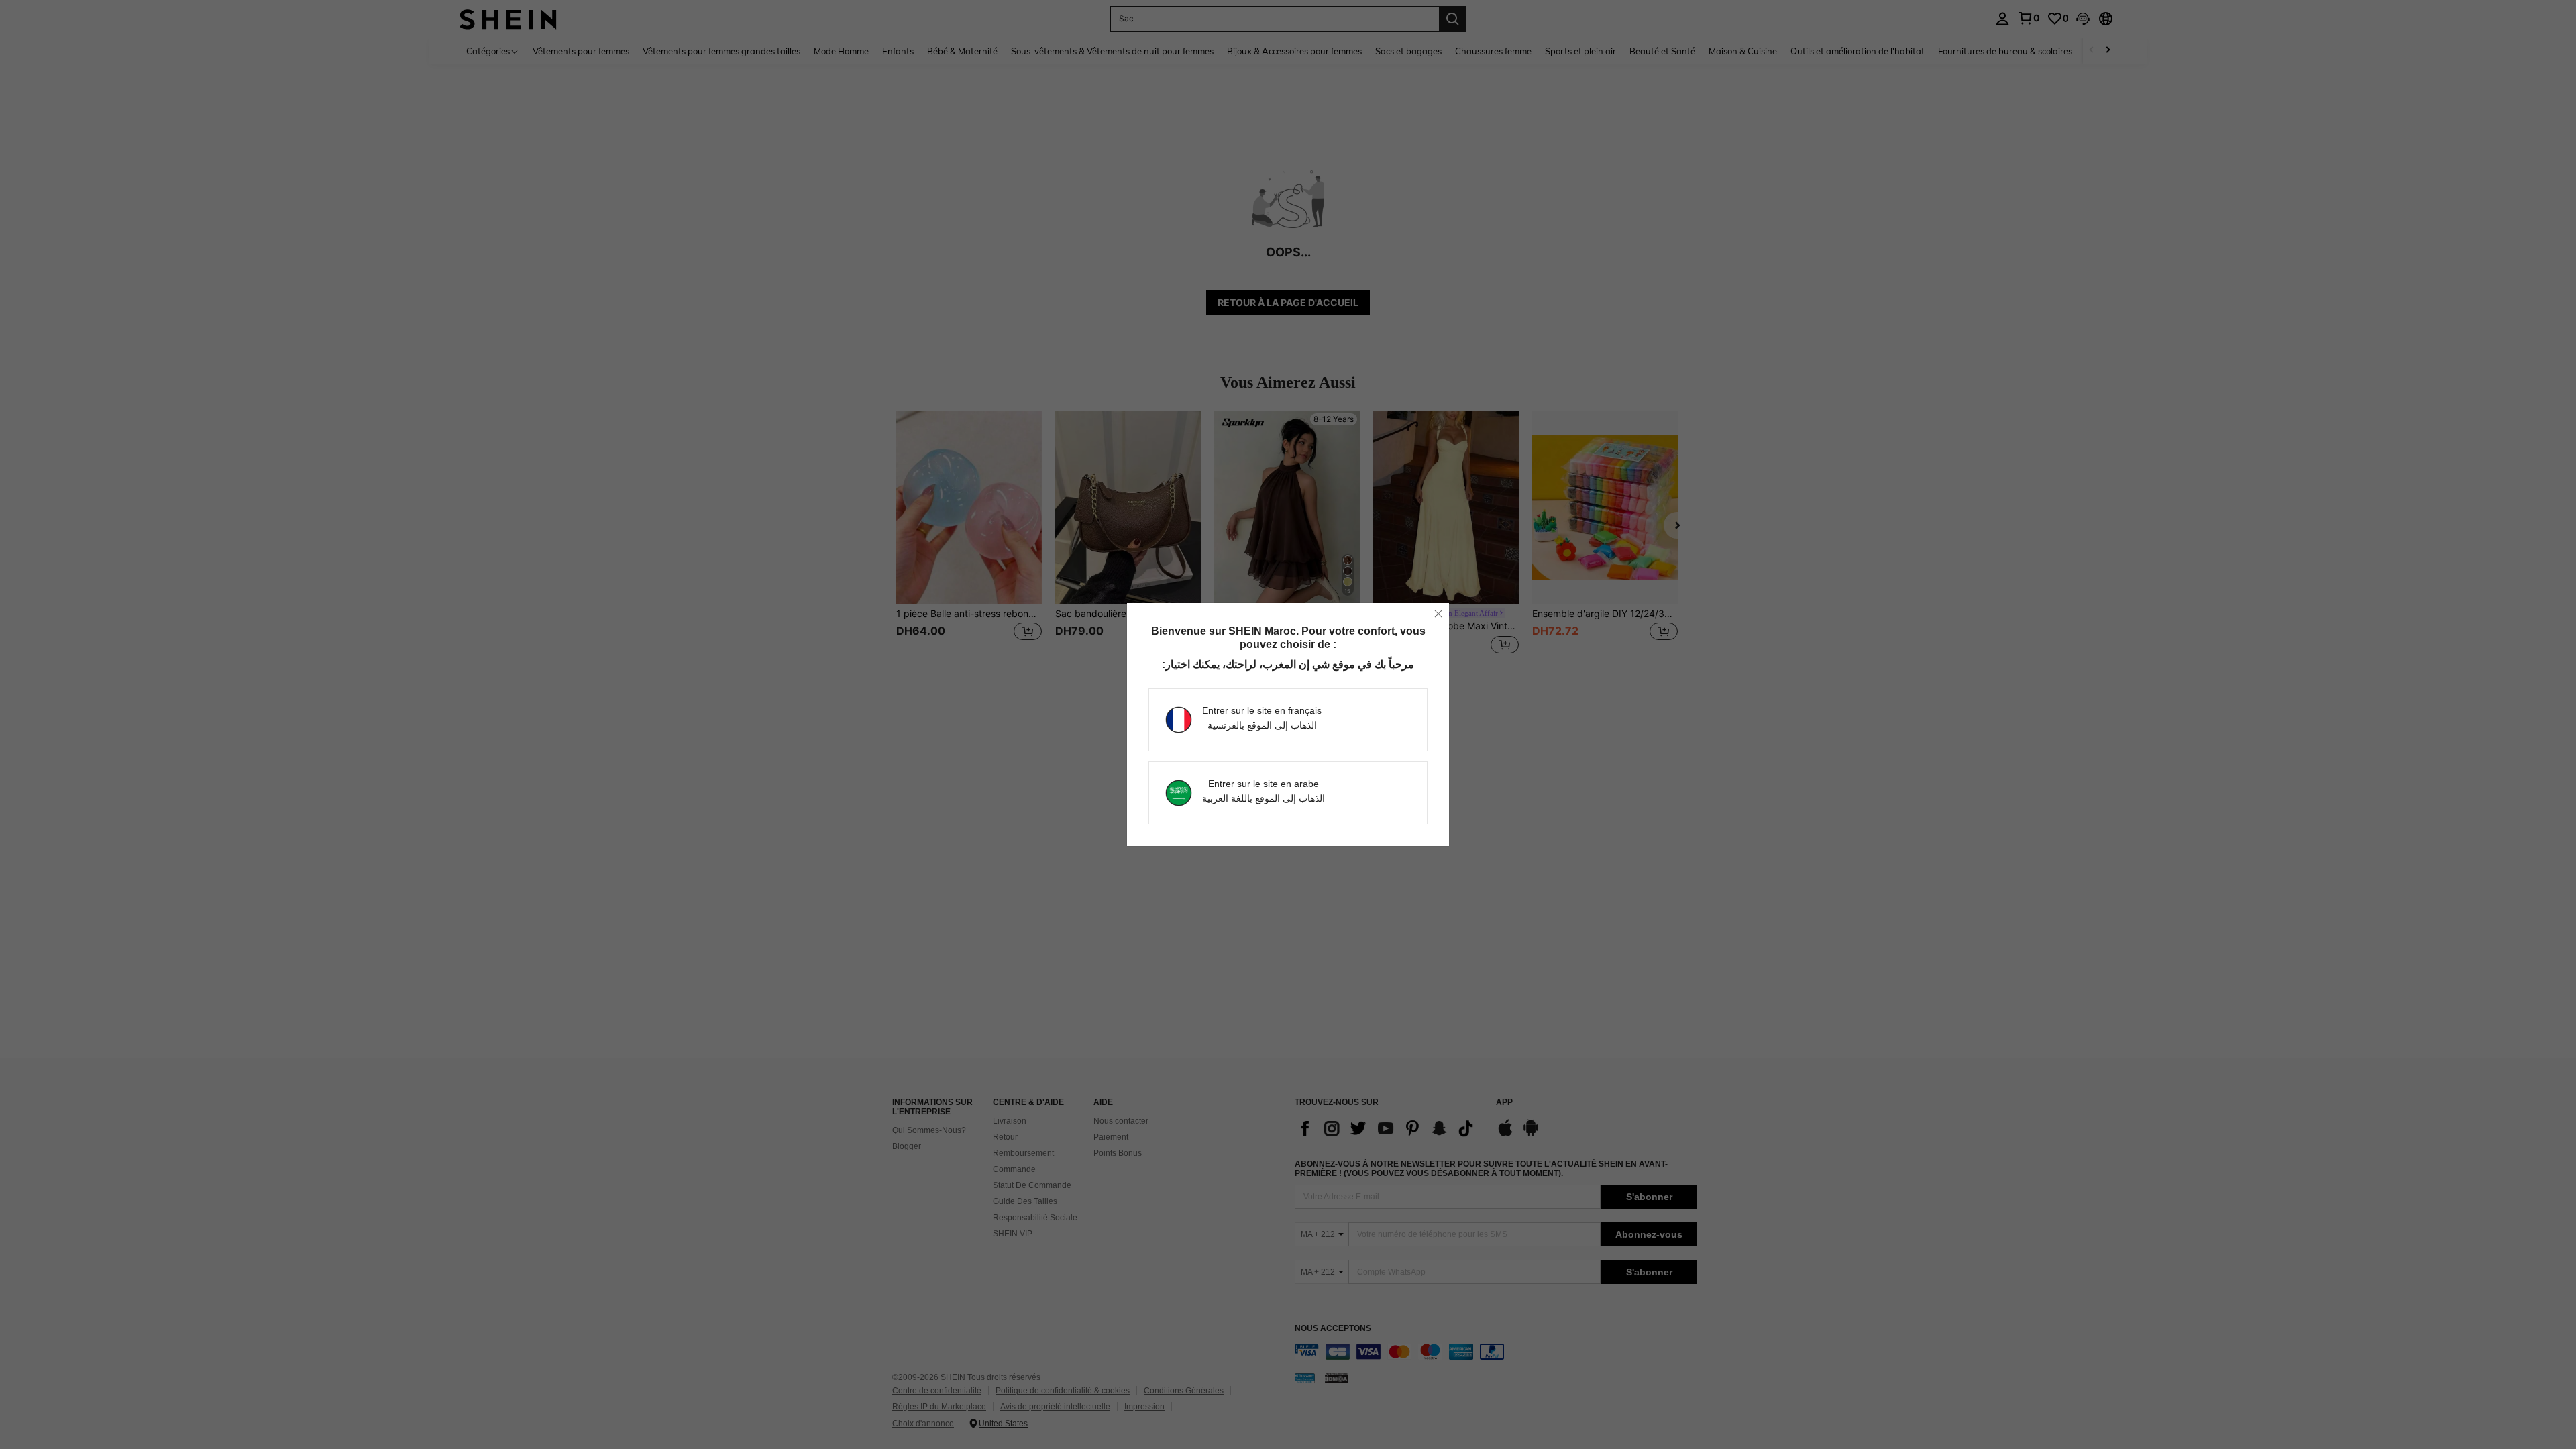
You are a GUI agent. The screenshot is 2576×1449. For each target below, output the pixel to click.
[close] (1438, 614)
